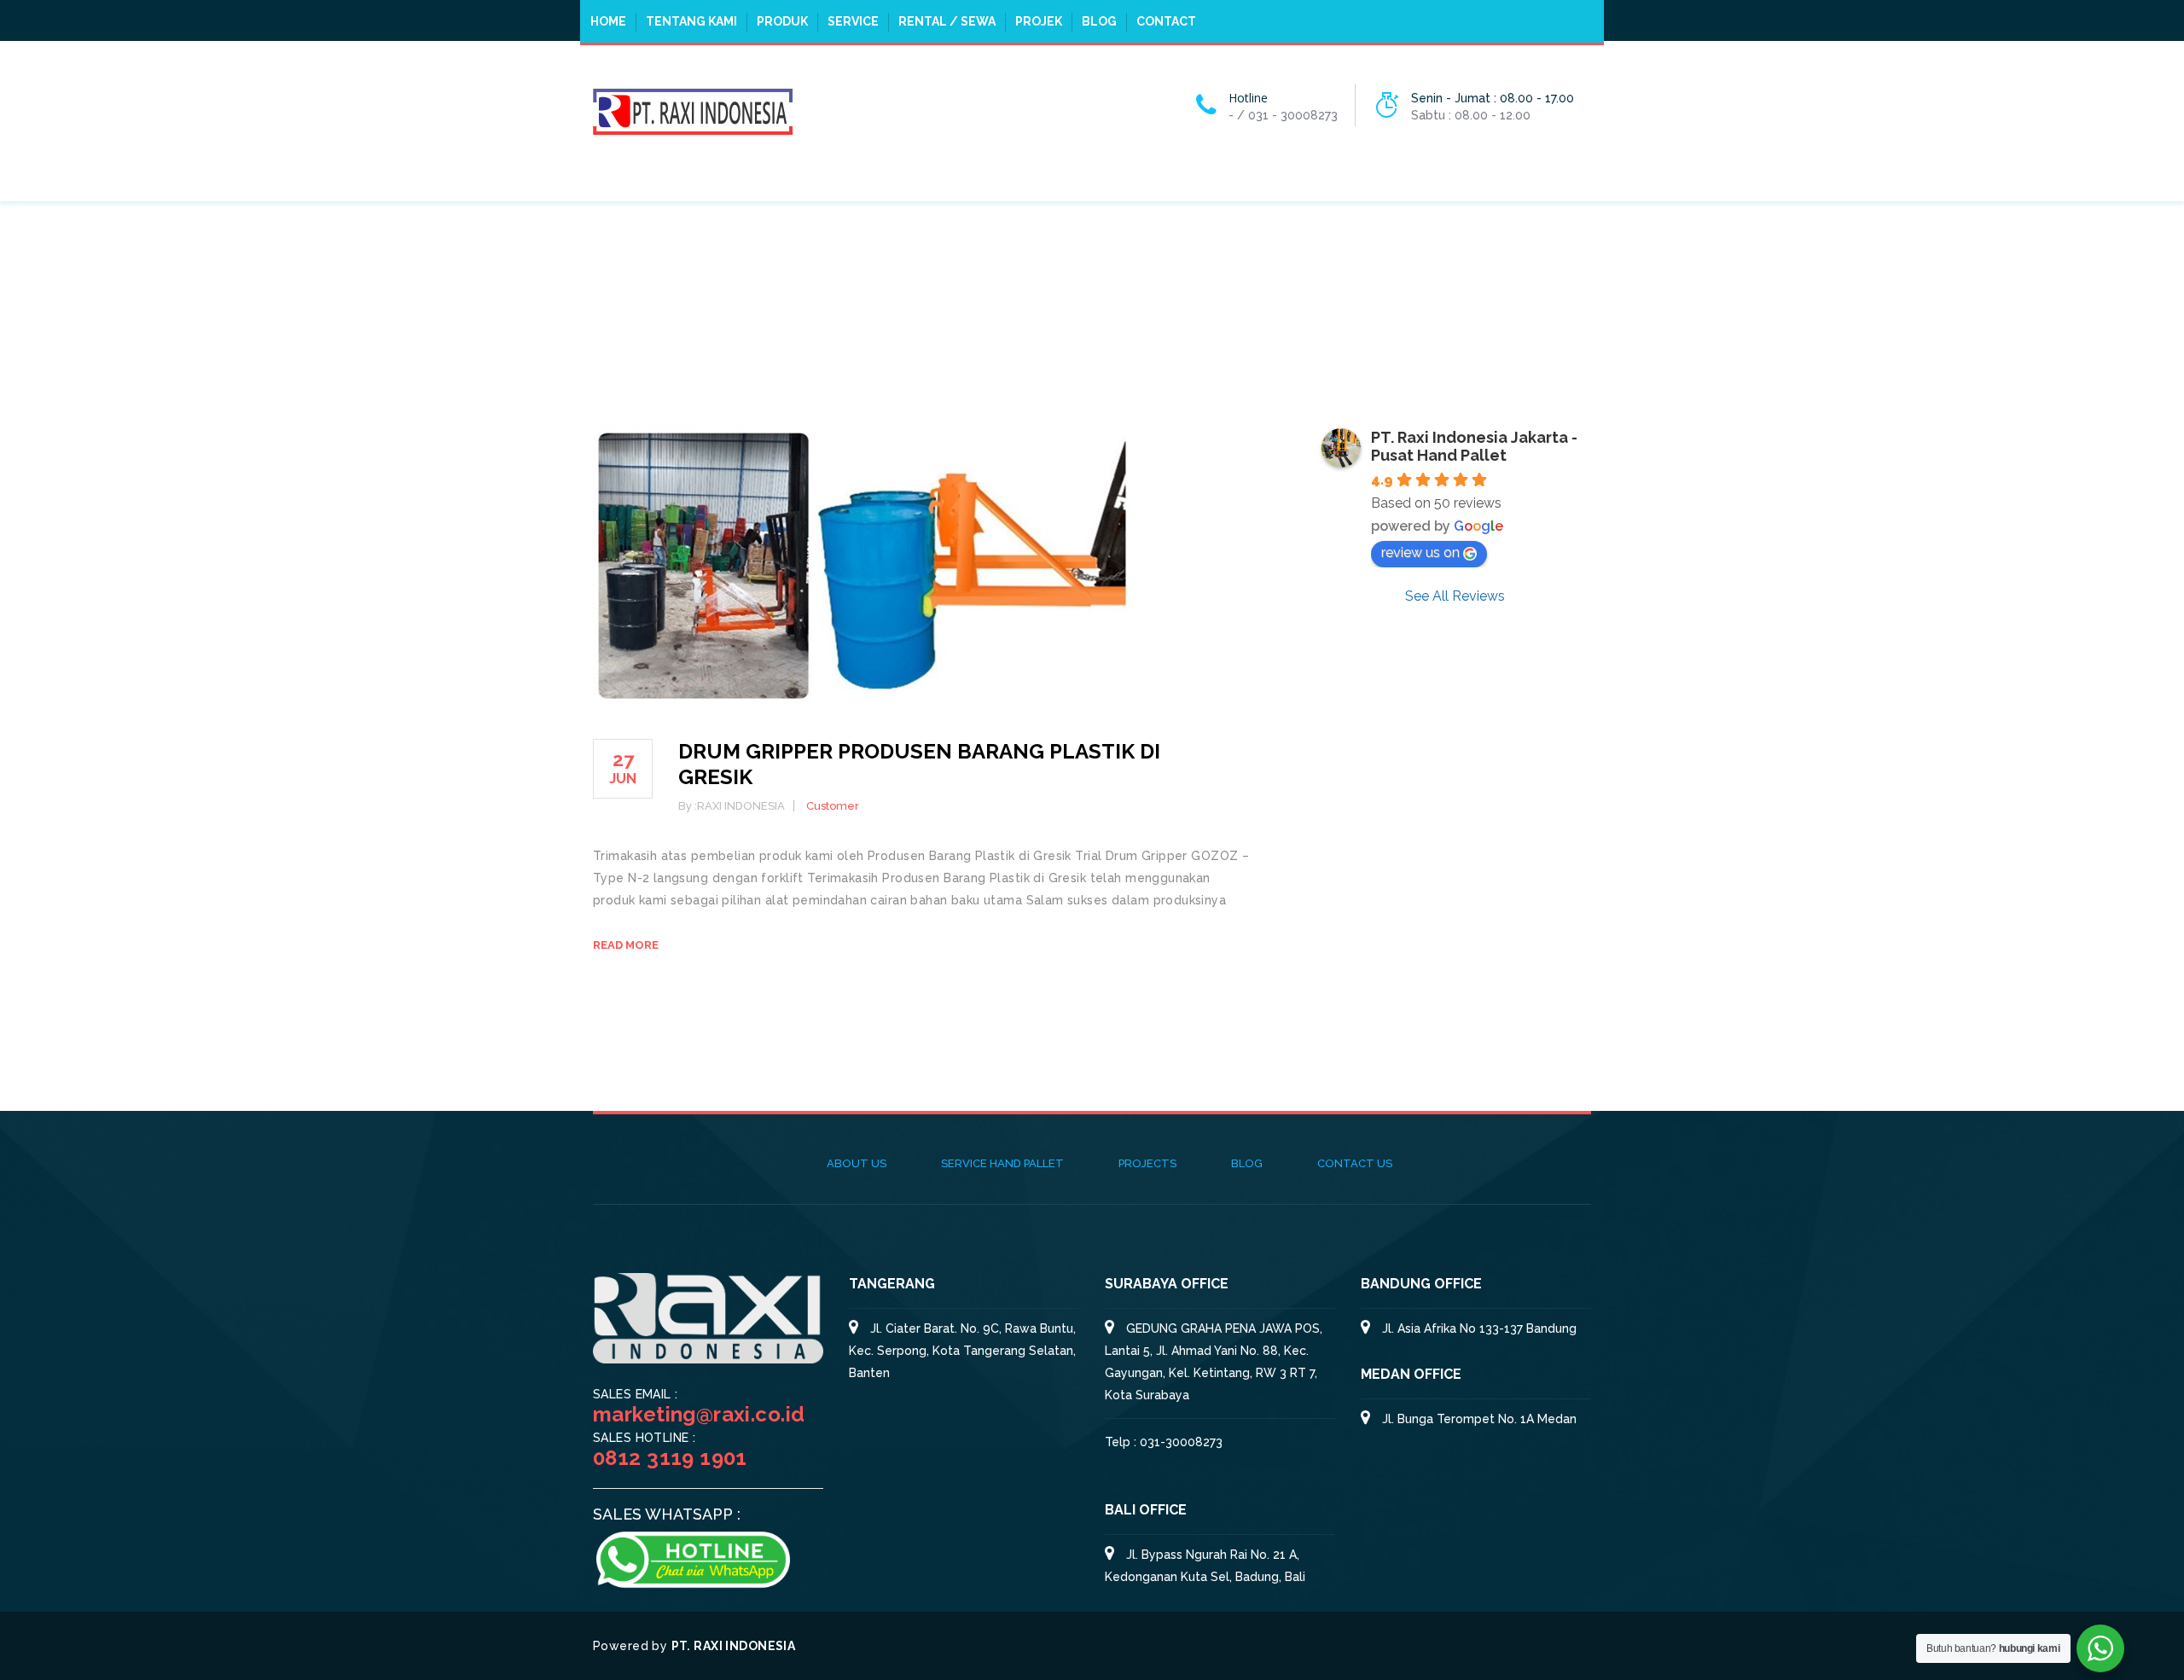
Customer (833, 806)
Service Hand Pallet (1002, 1163)
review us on (1420, 552)
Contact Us (1355, 1163)
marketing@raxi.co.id (699, 1414)
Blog (1099, 21)
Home (608, 21)
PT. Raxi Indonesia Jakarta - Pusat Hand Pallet (1474, 446)
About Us (857, 1163)
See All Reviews (1455, 596)
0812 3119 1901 (670, 1458)
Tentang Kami (691, 21)
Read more (626, 945)
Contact (1166, 21)
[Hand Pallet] (693, 110)
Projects (1147, 1163)
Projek (1039, 21)
